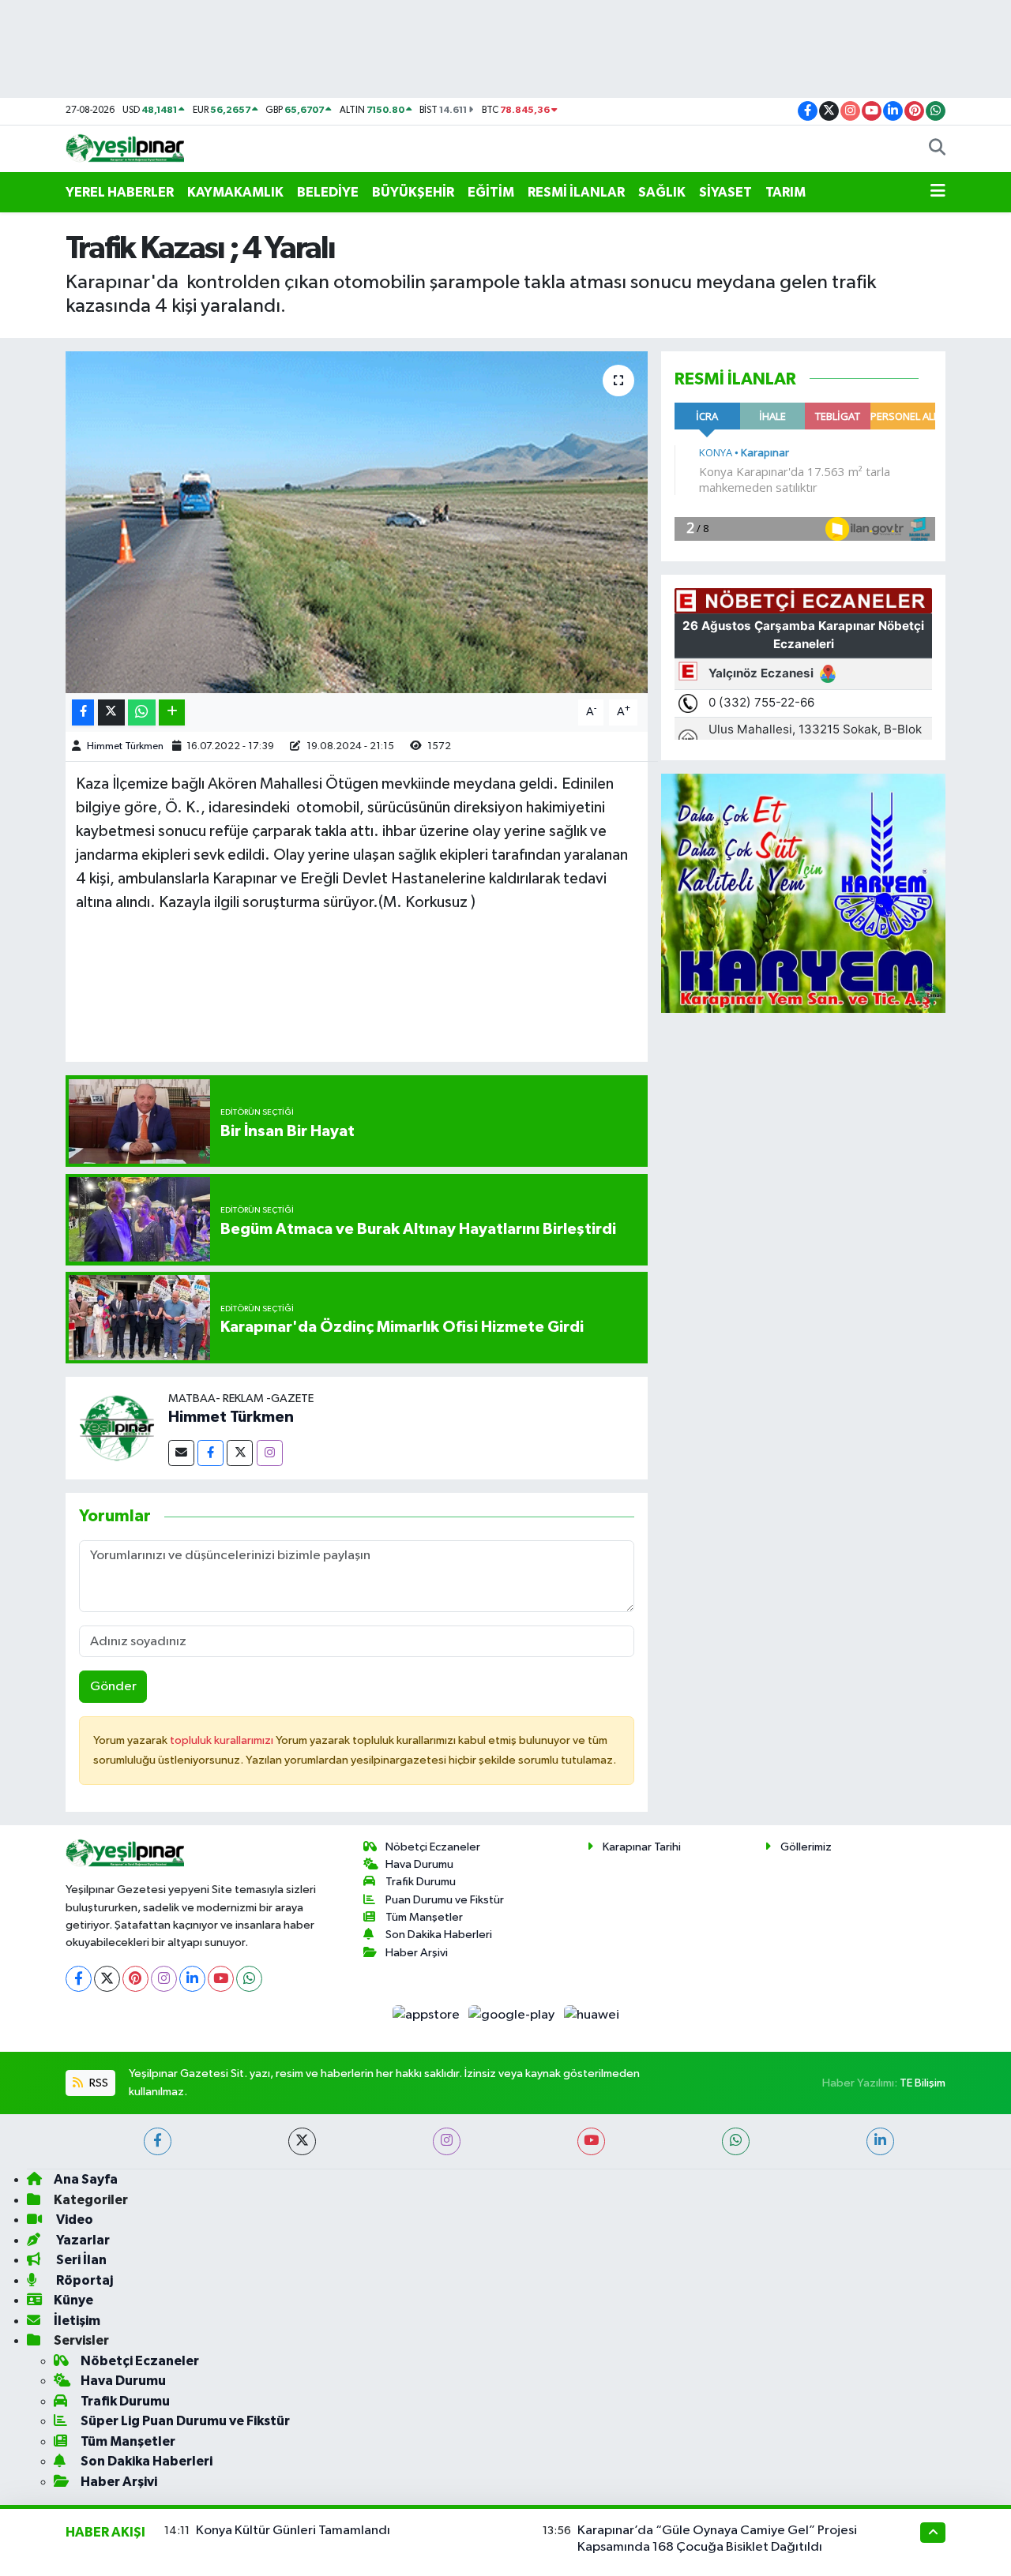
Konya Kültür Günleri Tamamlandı (293, 2531)
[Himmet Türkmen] (117, 1428)
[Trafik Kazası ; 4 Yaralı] (357, 522)
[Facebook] (210, 1453)
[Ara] (937, 149)
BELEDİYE (328, 192)
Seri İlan (80, 2260)
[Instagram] (270, 1453)
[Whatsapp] (249, 1979)
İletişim (77, 2321)
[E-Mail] (181, 1453)
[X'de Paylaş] (111, 712)
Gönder (113, 1687)
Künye (73, 2300)
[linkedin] (880, 2141)
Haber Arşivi (417, 1953)
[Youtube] (221, 1979)
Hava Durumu (419, 1864)
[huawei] (591, 2015)
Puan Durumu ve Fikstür (445, 1900)
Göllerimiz (806, 1847)
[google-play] (513, 2015)
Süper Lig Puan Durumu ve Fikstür (185, 2421)
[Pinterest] (135, 1979)
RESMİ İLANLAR (576, 192)
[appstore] (427, 2015)
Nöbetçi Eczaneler (433, 1847)
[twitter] (302, 2141)
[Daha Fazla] (172, 712)
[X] (107, 1979)
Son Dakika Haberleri (439, 1935)
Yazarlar (82, 2240)
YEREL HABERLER (120, 192)
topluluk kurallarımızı (223, 1740)
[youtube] (591, 2141)
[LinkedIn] (192, 1979)
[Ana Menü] (938, 193)
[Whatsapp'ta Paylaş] (142, 712)
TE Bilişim (923, 2083)
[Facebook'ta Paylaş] (83, 712)
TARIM (785, 192)
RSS (98, 2083)
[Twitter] (240, 1453)
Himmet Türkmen (125, 746)
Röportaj (83, 2280)
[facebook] (158, 2141)
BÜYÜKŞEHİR (413, 192)
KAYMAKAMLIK (235, 192)
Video (73, 2220)
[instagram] (447, 2141)
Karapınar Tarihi (642, 1847)
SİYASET (725, 192)
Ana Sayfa (86, 2179)
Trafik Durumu (421, 1882)
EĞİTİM (491, 192)
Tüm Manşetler (424, 1917)
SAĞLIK (662, 192)
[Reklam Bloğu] (803, 892)
